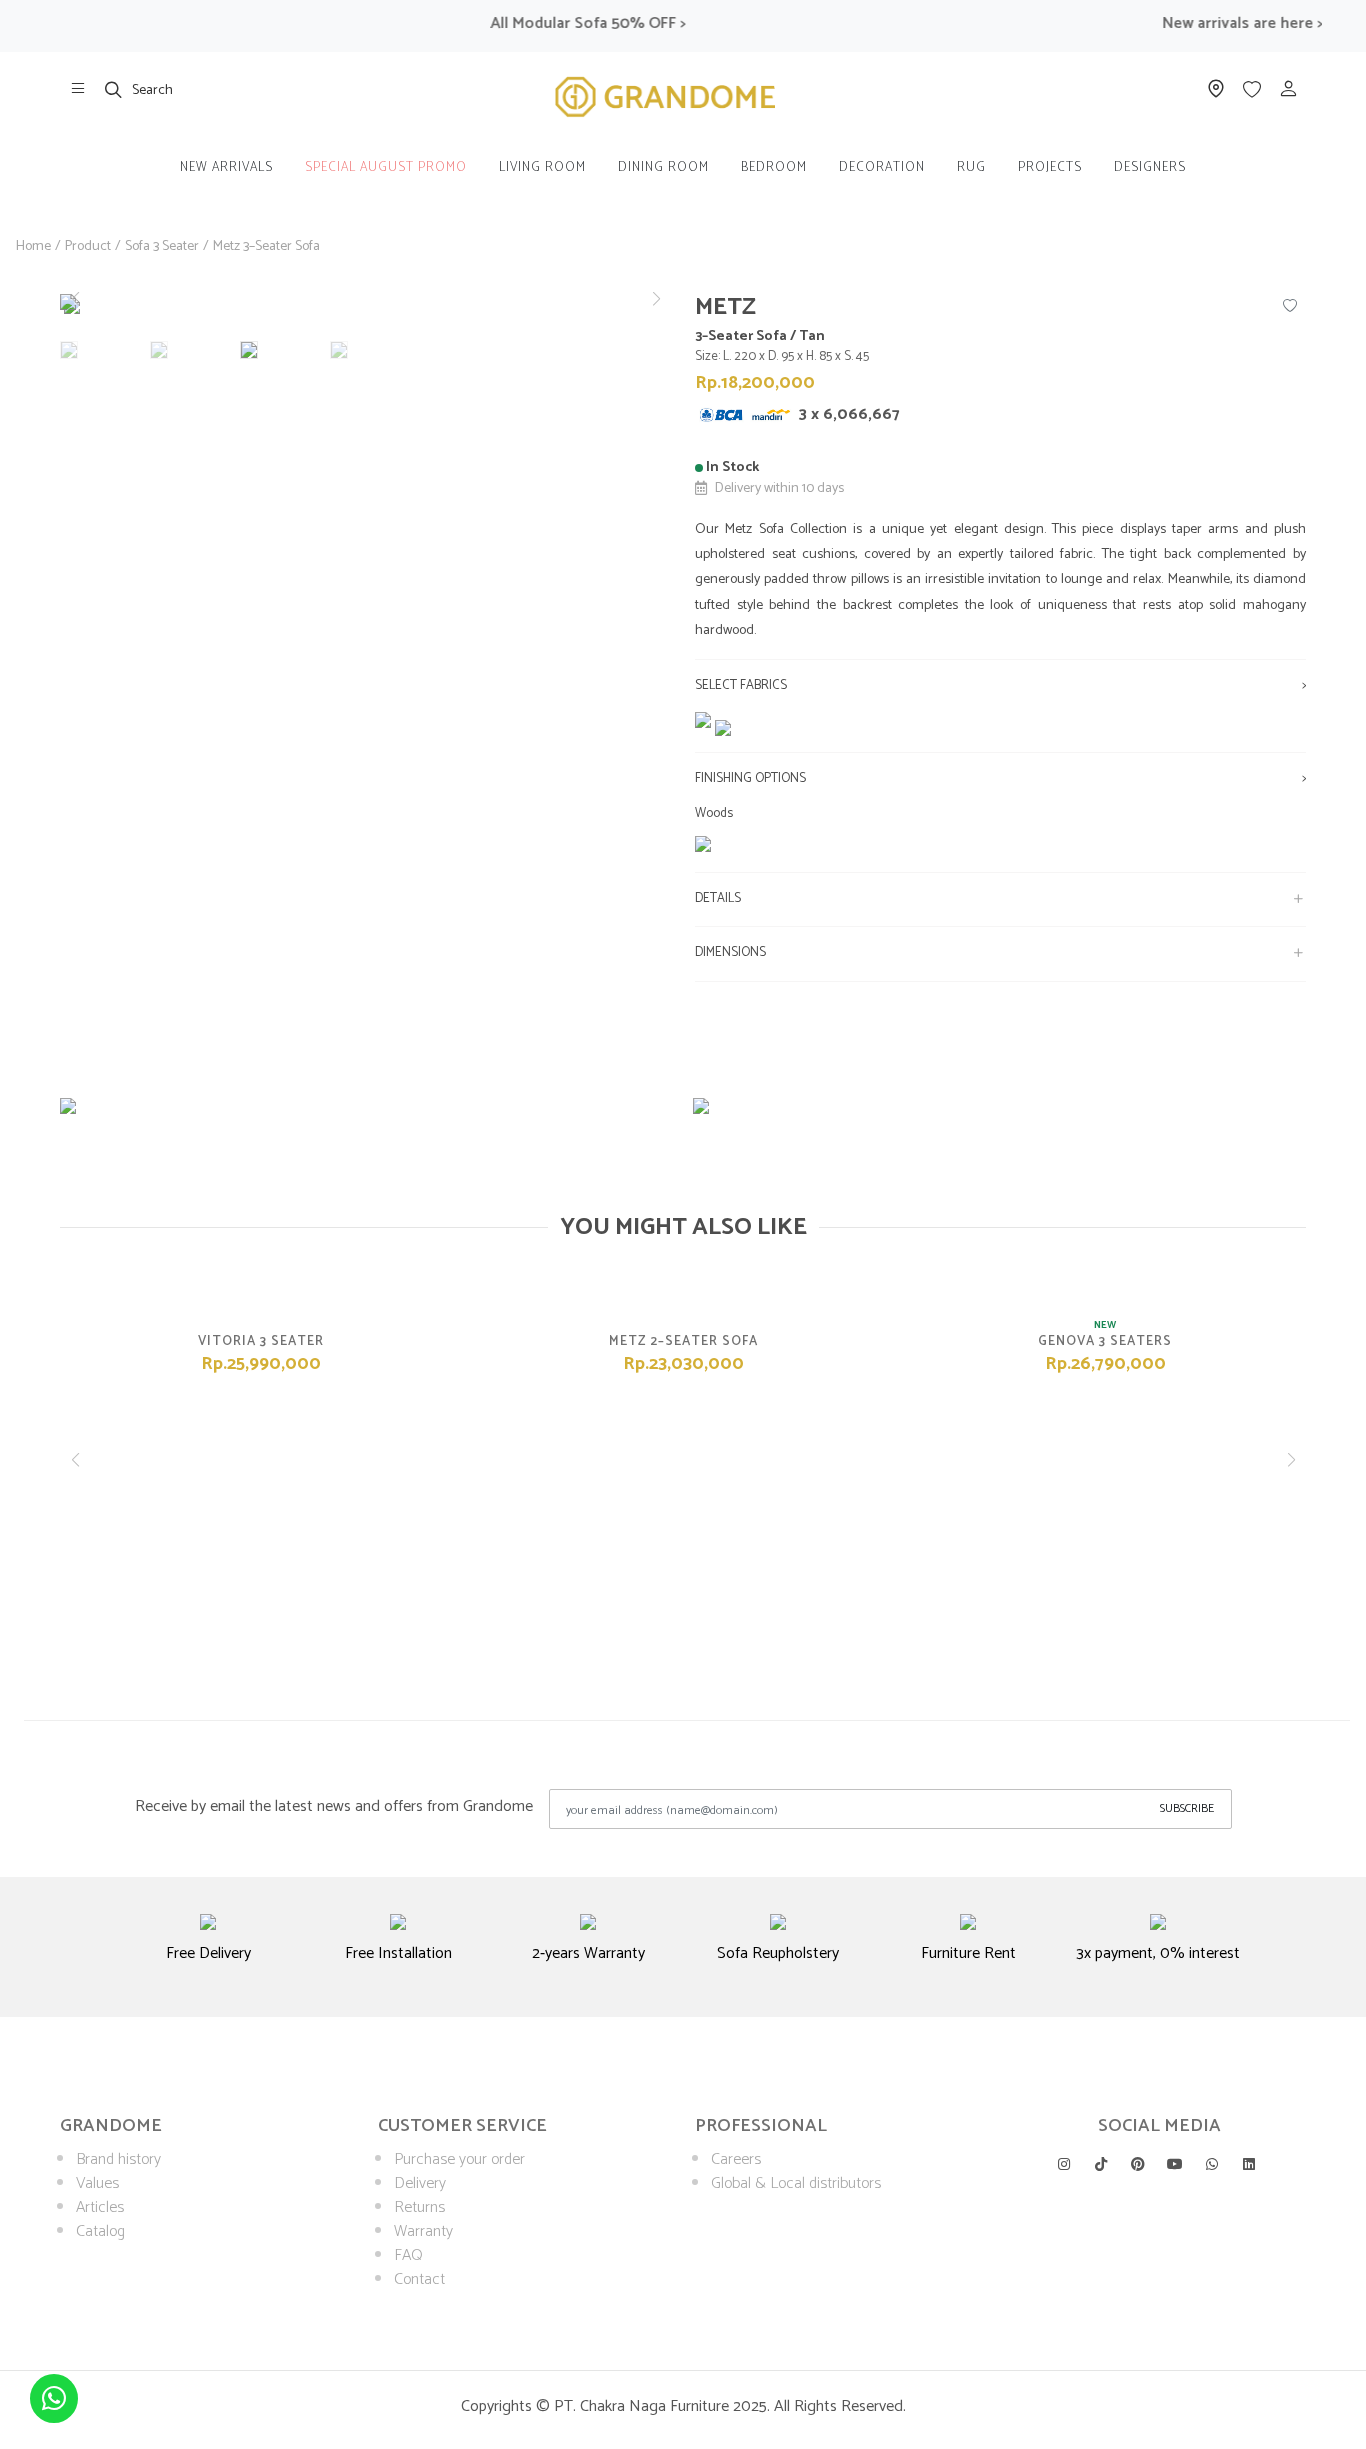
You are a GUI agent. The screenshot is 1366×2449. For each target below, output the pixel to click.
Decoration (882, 167)
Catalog (100, 2231)
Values (97, 2183)
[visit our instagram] (1064, 2164)
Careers (736, 2159)
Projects (1050, 167)
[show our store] (78, 89)
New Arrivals (226, 167)
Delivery (420, 2183)
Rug (971, 167)
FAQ (408, 2255)
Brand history (118, 2159)
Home (33, 246)
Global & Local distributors (796, 2183)
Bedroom (774, 167)
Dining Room (663, 167)
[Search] (114, 89)
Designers (1150, 167)
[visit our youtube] (1175, 2164)
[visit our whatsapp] (1212, 2164)
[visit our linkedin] (1249, 2164)
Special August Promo (386, 167)
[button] (656, 299)
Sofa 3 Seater (162, 246)
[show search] (114, 89)
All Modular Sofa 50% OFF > (565, 23)
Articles (100, 2207)
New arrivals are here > (1219, 23)
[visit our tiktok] (1101, 2164)
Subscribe (1187, 1808)
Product (88, 246)
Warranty (423, 2231)
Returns (419, 2207)
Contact (419, 2279)
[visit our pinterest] (1138, 2164)
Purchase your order (459, 2159)
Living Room (542, 167)
